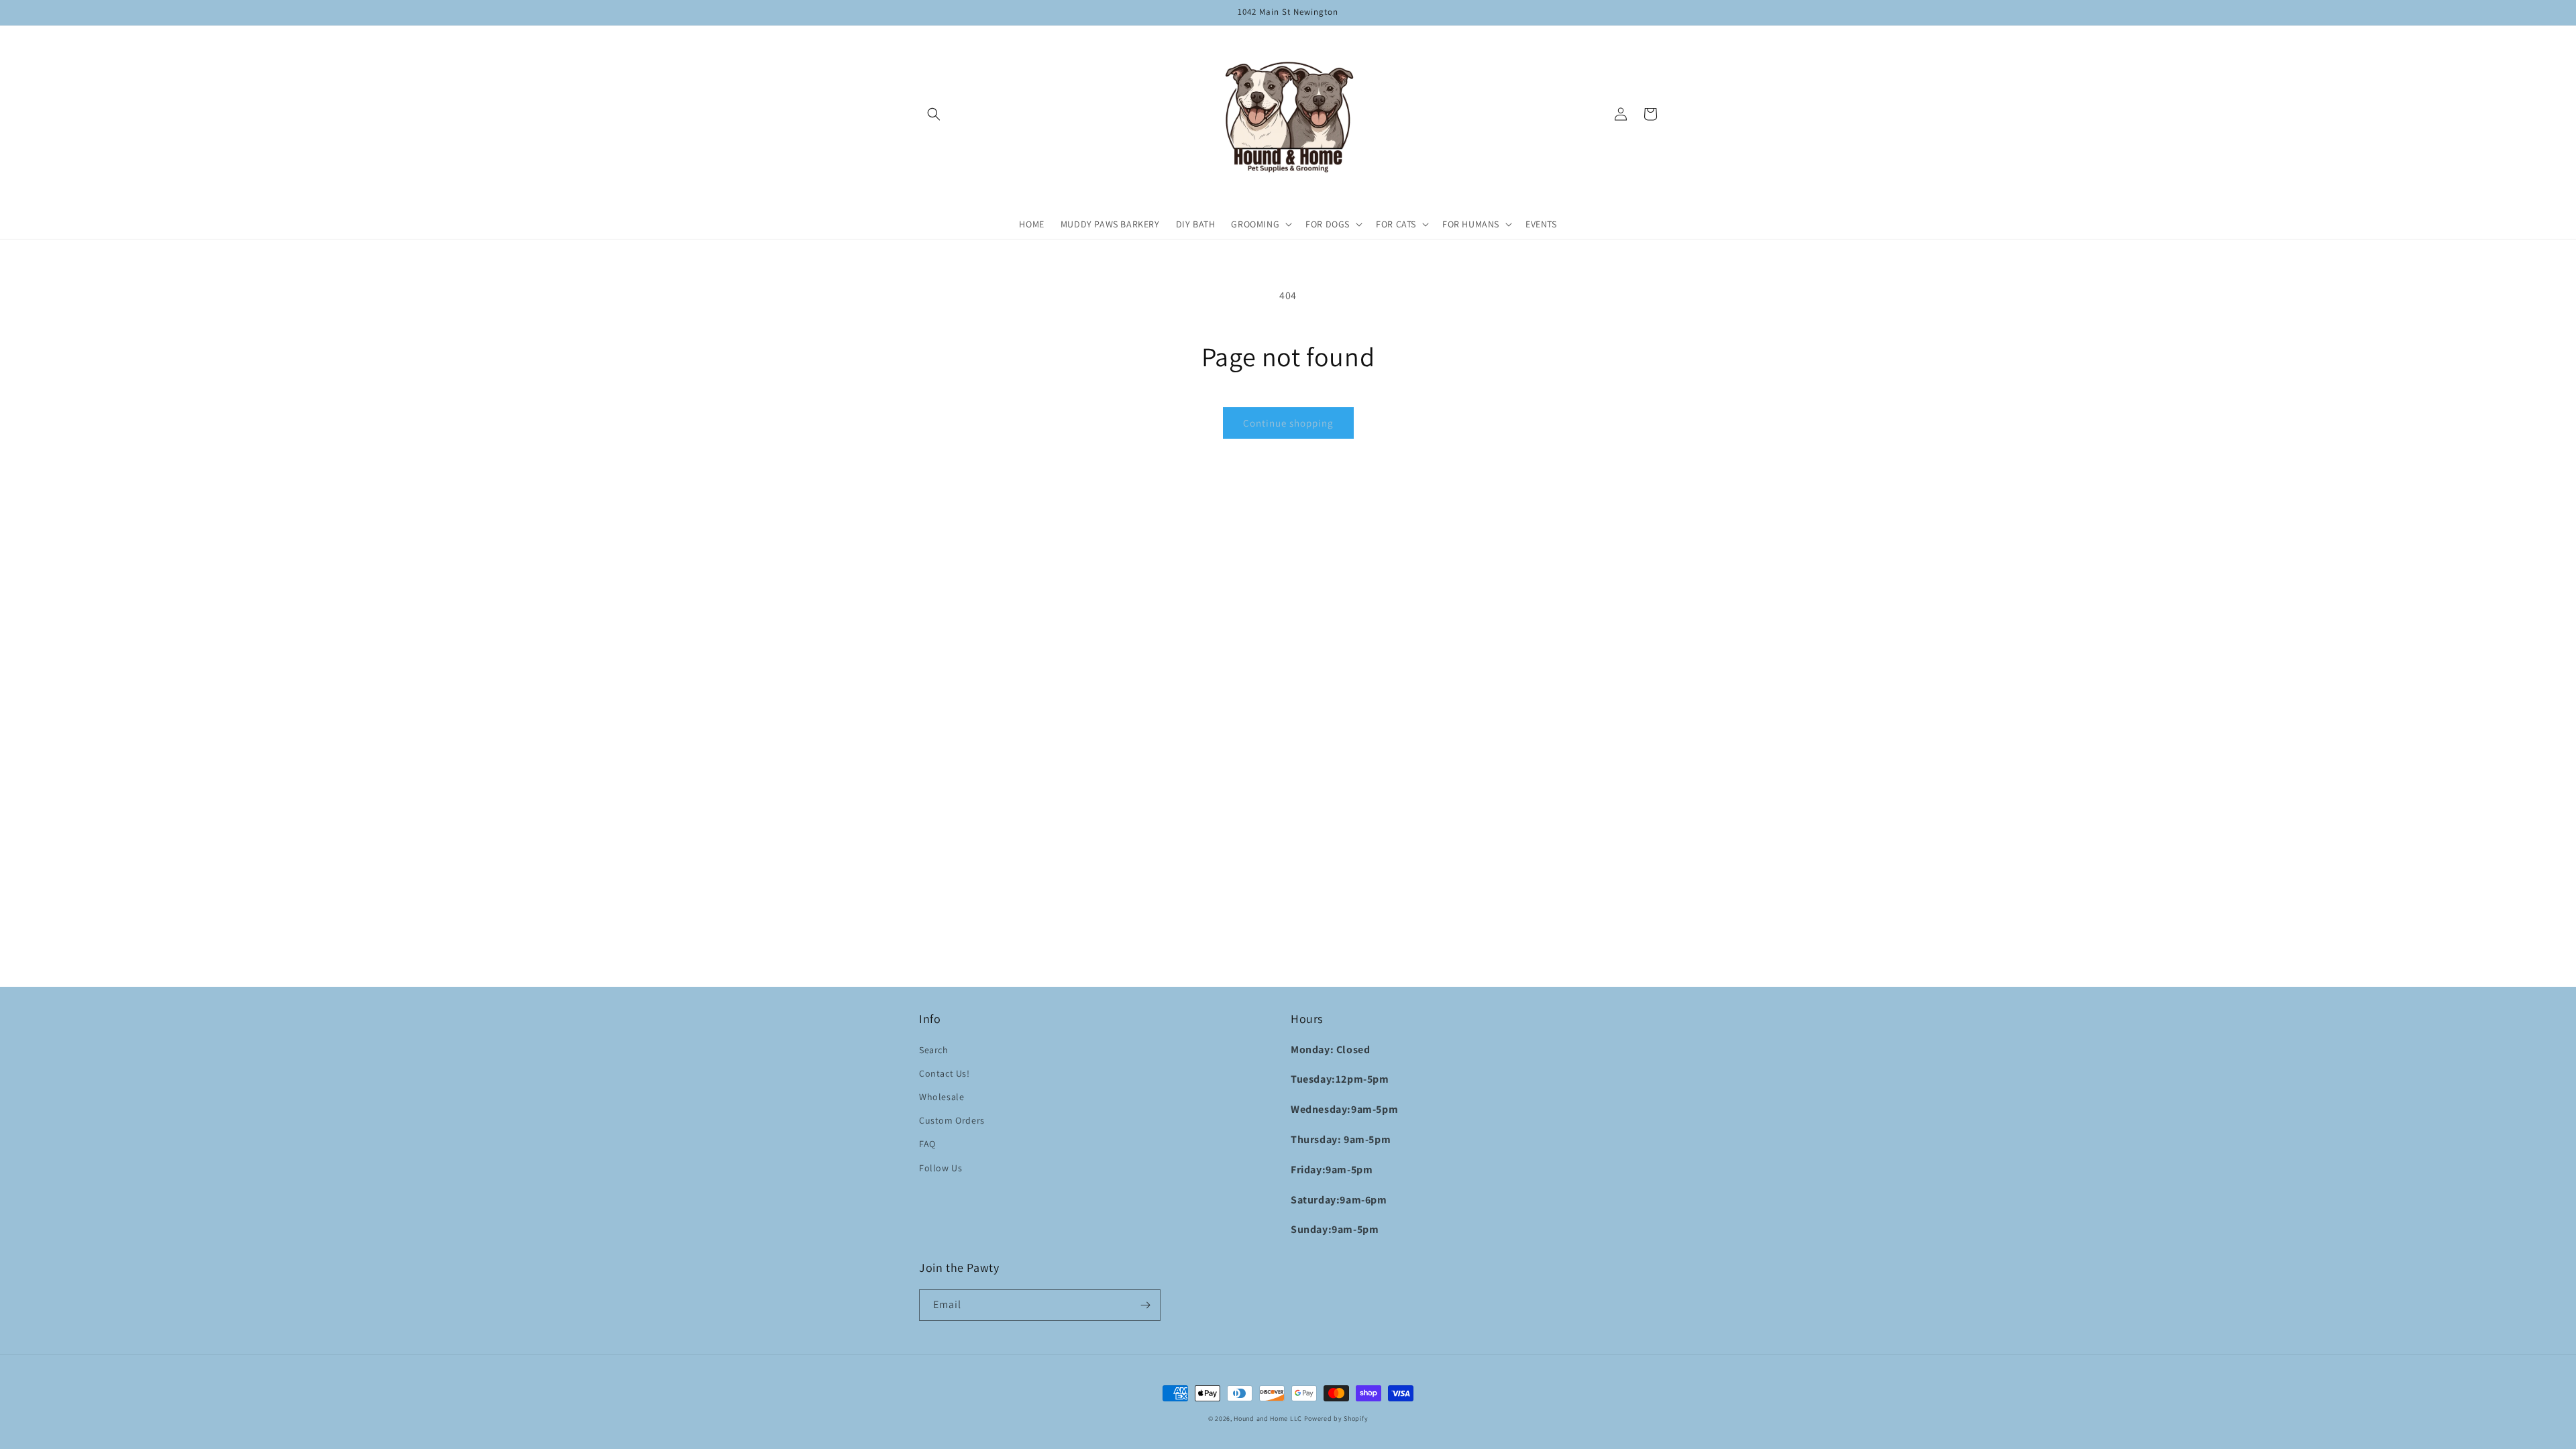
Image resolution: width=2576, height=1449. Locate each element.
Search (934, 1050)
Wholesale (942, 1097)
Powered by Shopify (1336, 1418)
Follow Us (941, 1168)
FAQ (927, 1144)
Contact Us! (945, 1073)
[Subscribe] (1145, 1305)
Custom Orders (952, 1120)
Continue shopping (1288, 423)
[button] (934, 114)
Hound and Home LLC (1268, 1418)
